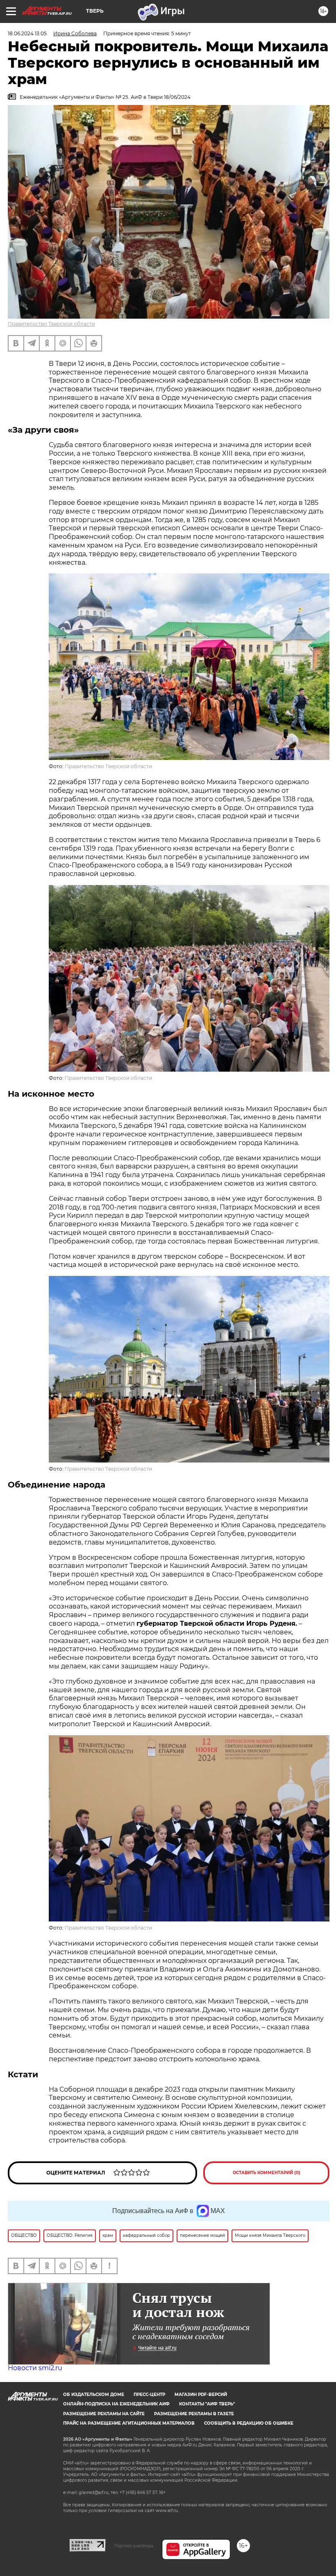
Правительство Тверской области (51, 324)
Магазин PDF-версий (201, 2395)
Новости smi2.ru (35, 2368)
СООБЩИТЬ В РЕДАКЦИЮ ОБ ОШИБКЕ (249, 2423)
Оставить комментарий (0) (267, 2173)
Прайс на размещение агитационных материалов (129, 2423)
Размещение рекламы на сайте (104, 2414)
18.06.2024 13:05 (27, 33)
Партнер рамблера (134, 2546)
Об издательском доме (94, 2395)
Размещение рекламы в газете (194, 2414)
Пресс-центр (149, 2395)
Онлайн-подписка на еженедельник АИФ (116, 2404)
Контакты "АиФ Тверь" (207, 2404)
